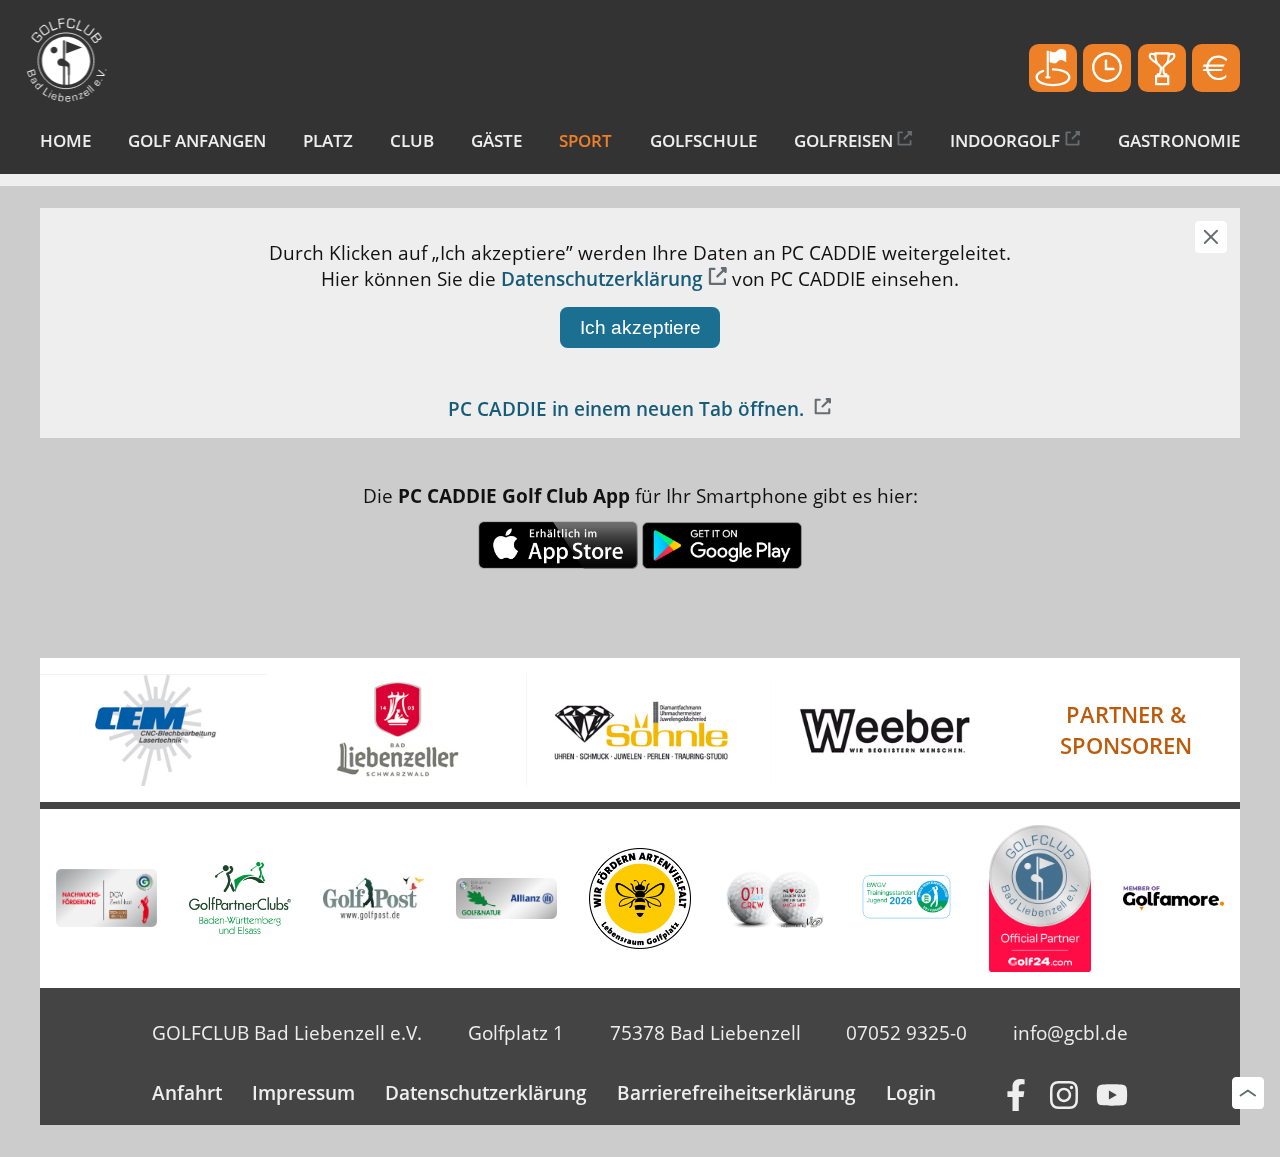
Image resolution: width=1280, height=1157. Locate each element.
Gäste (496, 141)
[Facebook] (1016, 1093)
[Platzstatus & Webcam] (1053, 68)
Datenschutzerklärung (602, 279)
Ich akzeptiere (640, 327)
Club (412, 141)
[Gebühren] (1216, 68)
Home (65, 141)
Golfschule (703, 141)
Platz (328, 141)
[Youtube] (1112, 1093)
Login (911, 1093)
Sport (585, 141)
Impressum (303, 1093)
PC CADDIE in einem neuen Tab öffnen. (628, 409)
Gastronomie (1179, 141)
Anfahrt (187, 1093)
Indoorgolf (1005, 141)
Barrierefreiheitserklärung (736, 1093)
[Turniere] (1162, 68)
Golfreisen (843, 141)
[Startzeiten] (1107, 68)
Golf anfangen (197, 141)
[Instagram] (1064, 1093)
